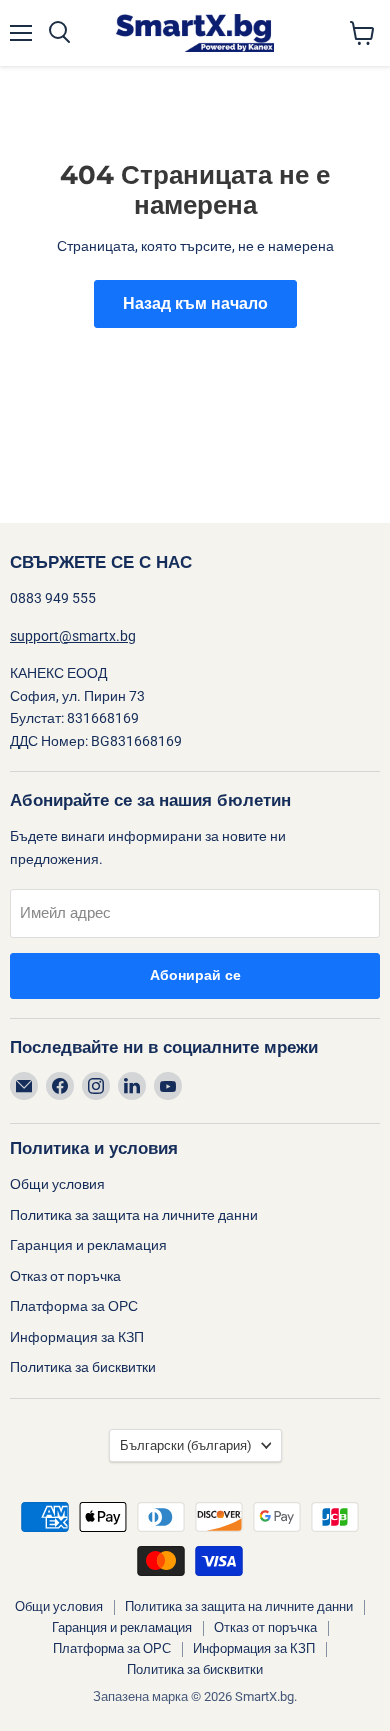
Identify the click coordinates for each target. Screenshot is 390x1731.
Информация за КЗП (77, 1337)
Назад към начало (195, 304)
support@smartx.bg (73, 636)
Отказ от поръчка (65, 1276)
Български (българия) (186, 1445)
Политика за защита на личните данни (134, 1215)
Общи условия (57, 1184)
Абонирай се (195, 975)
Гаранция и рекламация (88, 1245)
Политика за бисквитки (83, 1367)
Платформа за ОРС (74, 1306)
